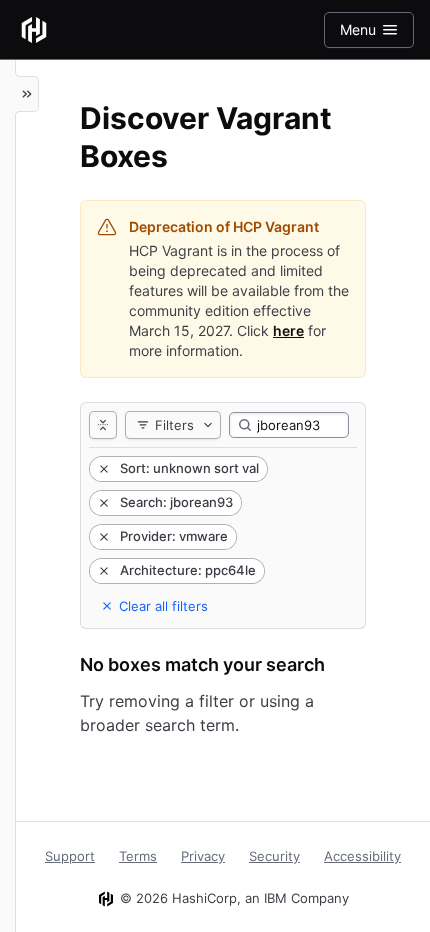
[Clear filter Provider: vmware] (102, 537)
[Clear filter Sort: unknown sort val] (102, 469)
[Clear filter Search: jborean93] (102, 503)
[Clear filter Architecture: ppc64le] (102, 571)
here (288, 330)
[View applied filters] (103, 425)
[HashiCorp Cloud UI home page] (34, 30)
